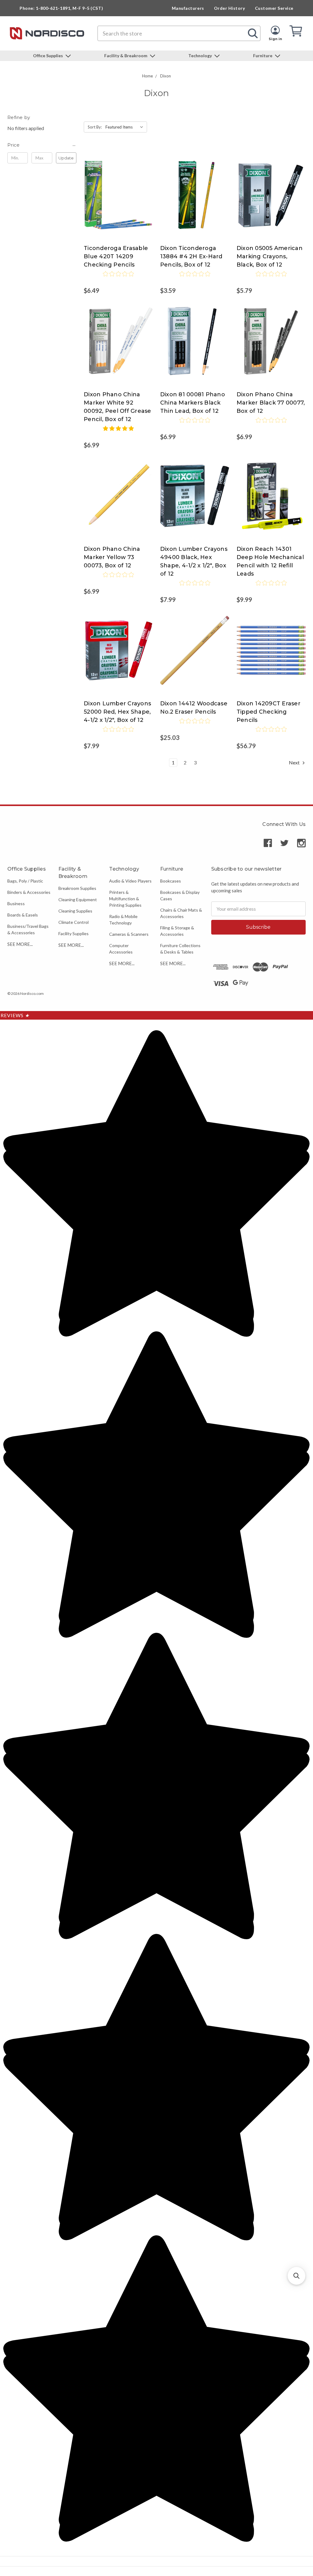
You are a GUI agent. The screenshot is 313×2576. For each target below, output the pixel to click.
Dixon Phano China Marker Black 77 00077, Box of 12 (271, 403)
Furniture (263, 56)
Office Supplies (48, 56)
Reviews (15, 1015)
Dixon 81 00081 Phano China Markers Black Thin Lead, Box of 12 (193, 403)
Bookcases (171, 881)
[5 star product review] (118, 432)
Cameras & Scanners (129, 934)
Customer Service (274, 8)
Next (295, 762)
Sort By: (95, 127)
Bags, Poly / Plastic (25, 881)
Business (16, 903)
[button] (42, 145)
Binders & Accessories (29, 892)
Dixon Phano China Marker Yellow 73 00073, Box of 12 (112, 557)
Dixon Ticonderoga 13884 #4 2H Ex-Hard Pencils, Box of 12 (191, 256)
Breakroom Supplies (77, 888)
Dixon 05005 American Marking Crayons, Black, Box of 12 (270, 256)
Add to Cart (118, 201)
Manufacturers (188, 8)
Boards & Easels (23, 915)
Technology (201, 56)
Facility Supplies (74, 933)
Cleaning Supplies (75, 911)
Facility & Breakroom (126, 56)
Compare (116, 189)
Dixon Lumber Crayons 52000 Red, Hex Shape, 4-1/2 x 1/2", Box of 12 (117, 712)
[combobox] (179, 33)
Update (66, 158)
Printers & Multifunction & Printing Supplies (125, 899)
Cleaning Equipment (78, 900)
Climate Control (74, 922)
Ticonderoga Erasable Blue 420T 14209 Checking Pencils (116, 256)
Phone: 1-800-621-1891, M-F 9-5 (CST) (61, 8)
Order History (230, 8)
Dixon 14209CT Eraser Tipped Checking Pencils (269, 712)
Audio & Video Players (130, 881)
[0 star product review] (118, 278)
